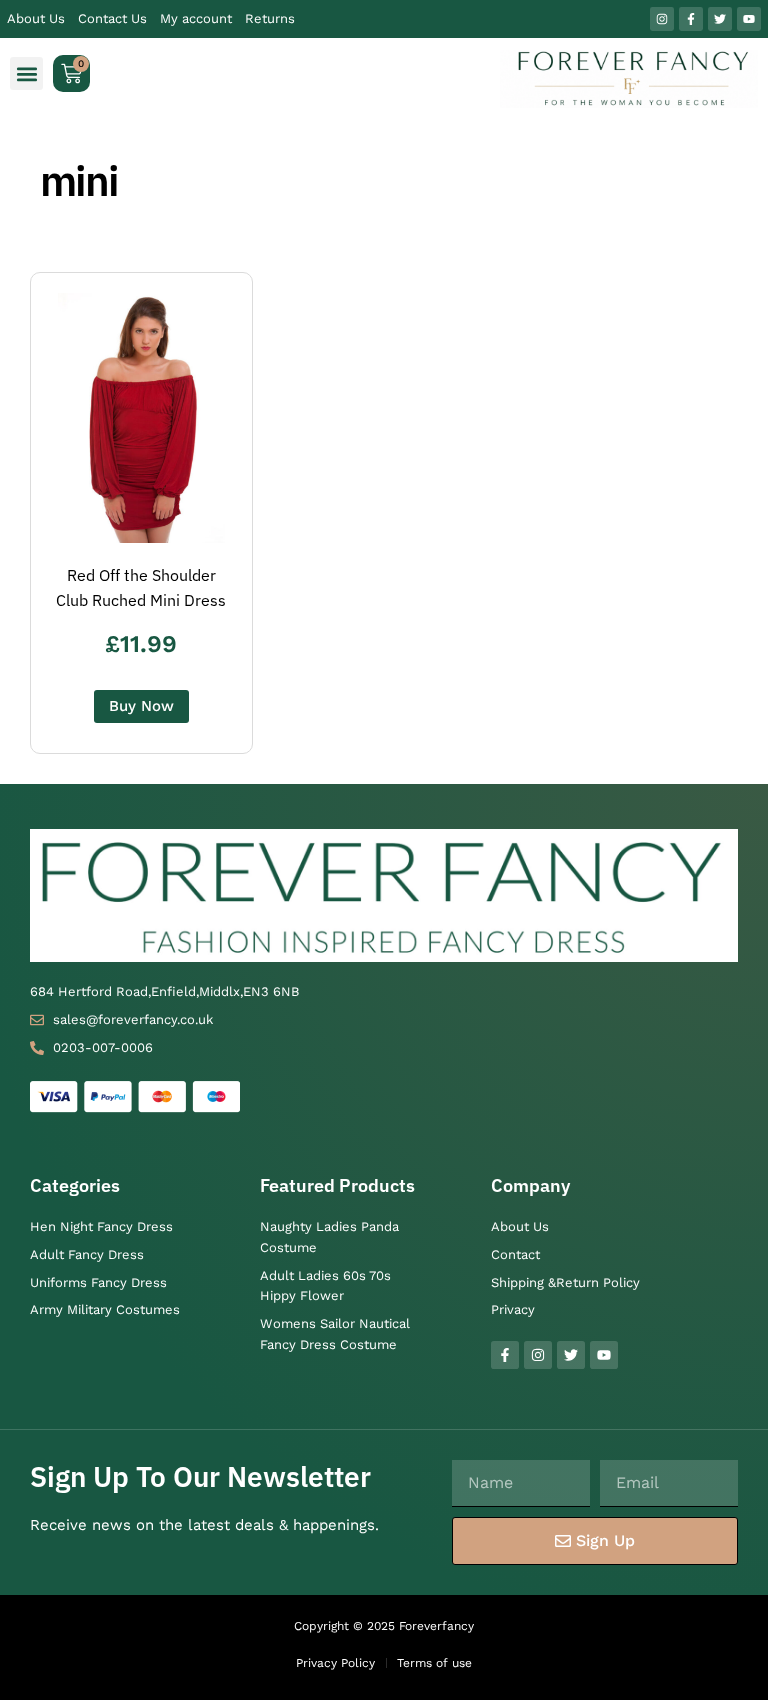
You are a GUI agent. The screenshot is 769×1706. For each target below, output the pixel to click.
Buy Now (141, 706)
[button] (26, 73)
